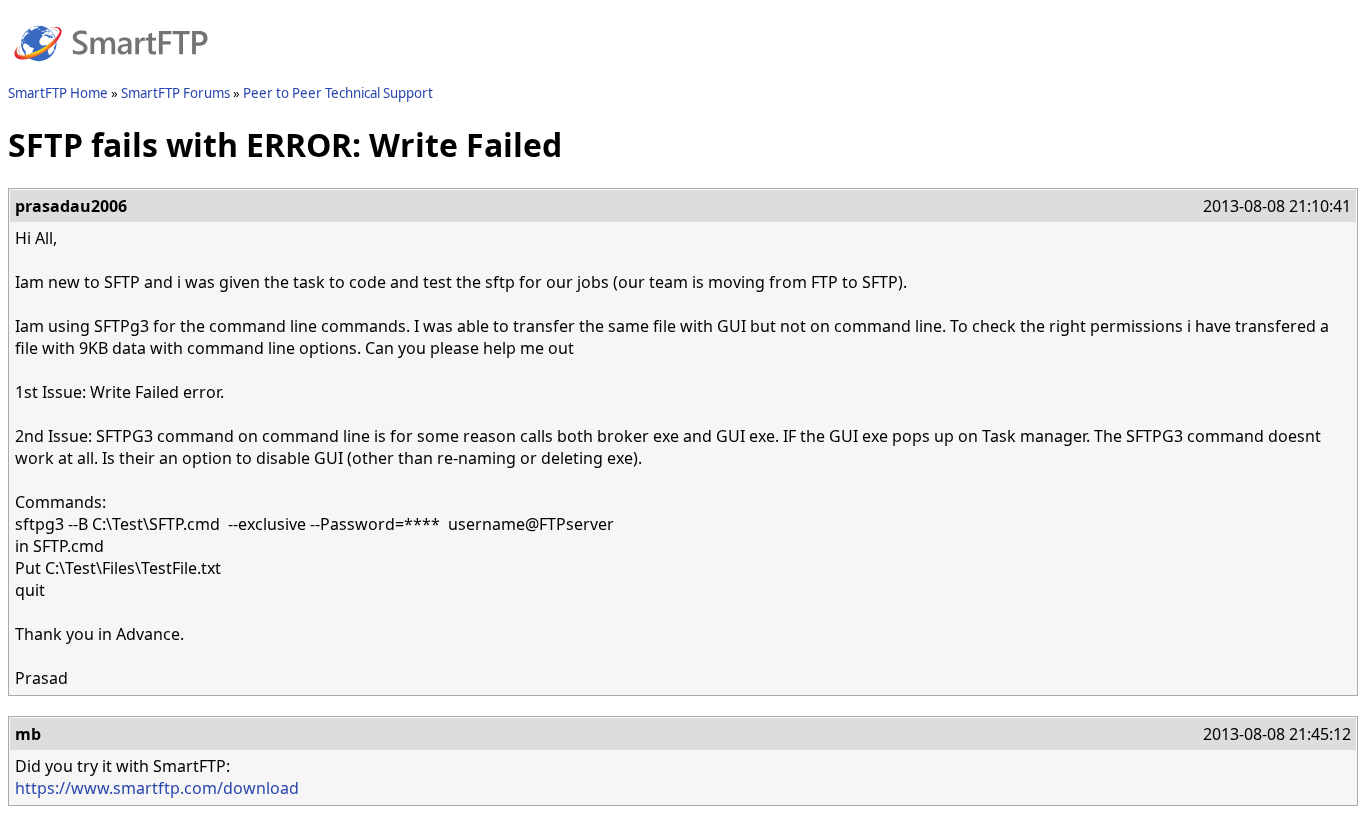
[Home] (111, 73)
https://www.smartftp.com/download (157, 788)
